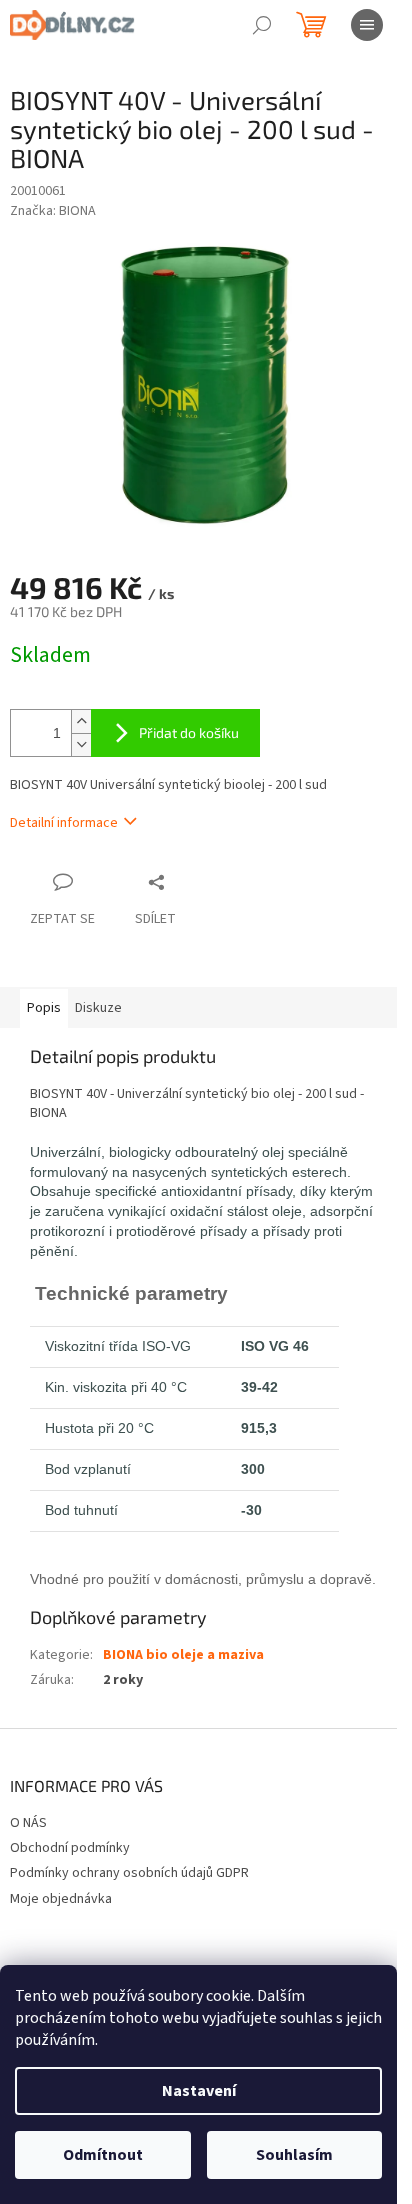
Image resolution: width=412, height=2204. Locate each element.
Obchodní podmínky (70, 1848)
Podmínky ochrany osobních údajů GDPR (129, 1873)
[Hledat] (262, 25)
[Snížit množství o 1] (81, 744)
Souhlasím (294, 2155)
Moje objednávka (61, 1899)
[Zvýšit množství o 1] (81, 721)
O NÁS (28, 1823)
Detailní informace (64, 823)
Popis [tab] (44, 1008)
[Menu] (367, 25)
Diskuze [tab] (98, 1008)
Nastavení (199, 2091)
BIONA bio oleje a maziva (183, 1655)
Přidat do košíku (189, 732)
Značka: (53, 211)
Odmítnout (103, 2155)
